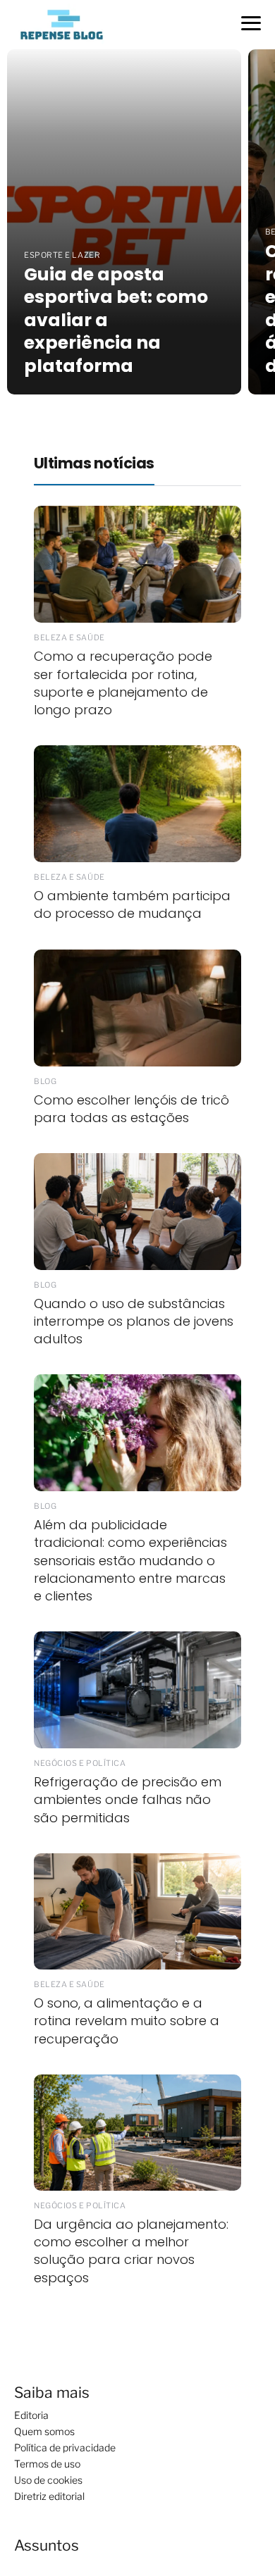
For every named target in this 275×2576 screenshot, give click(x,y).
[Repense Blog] (62, 24)
